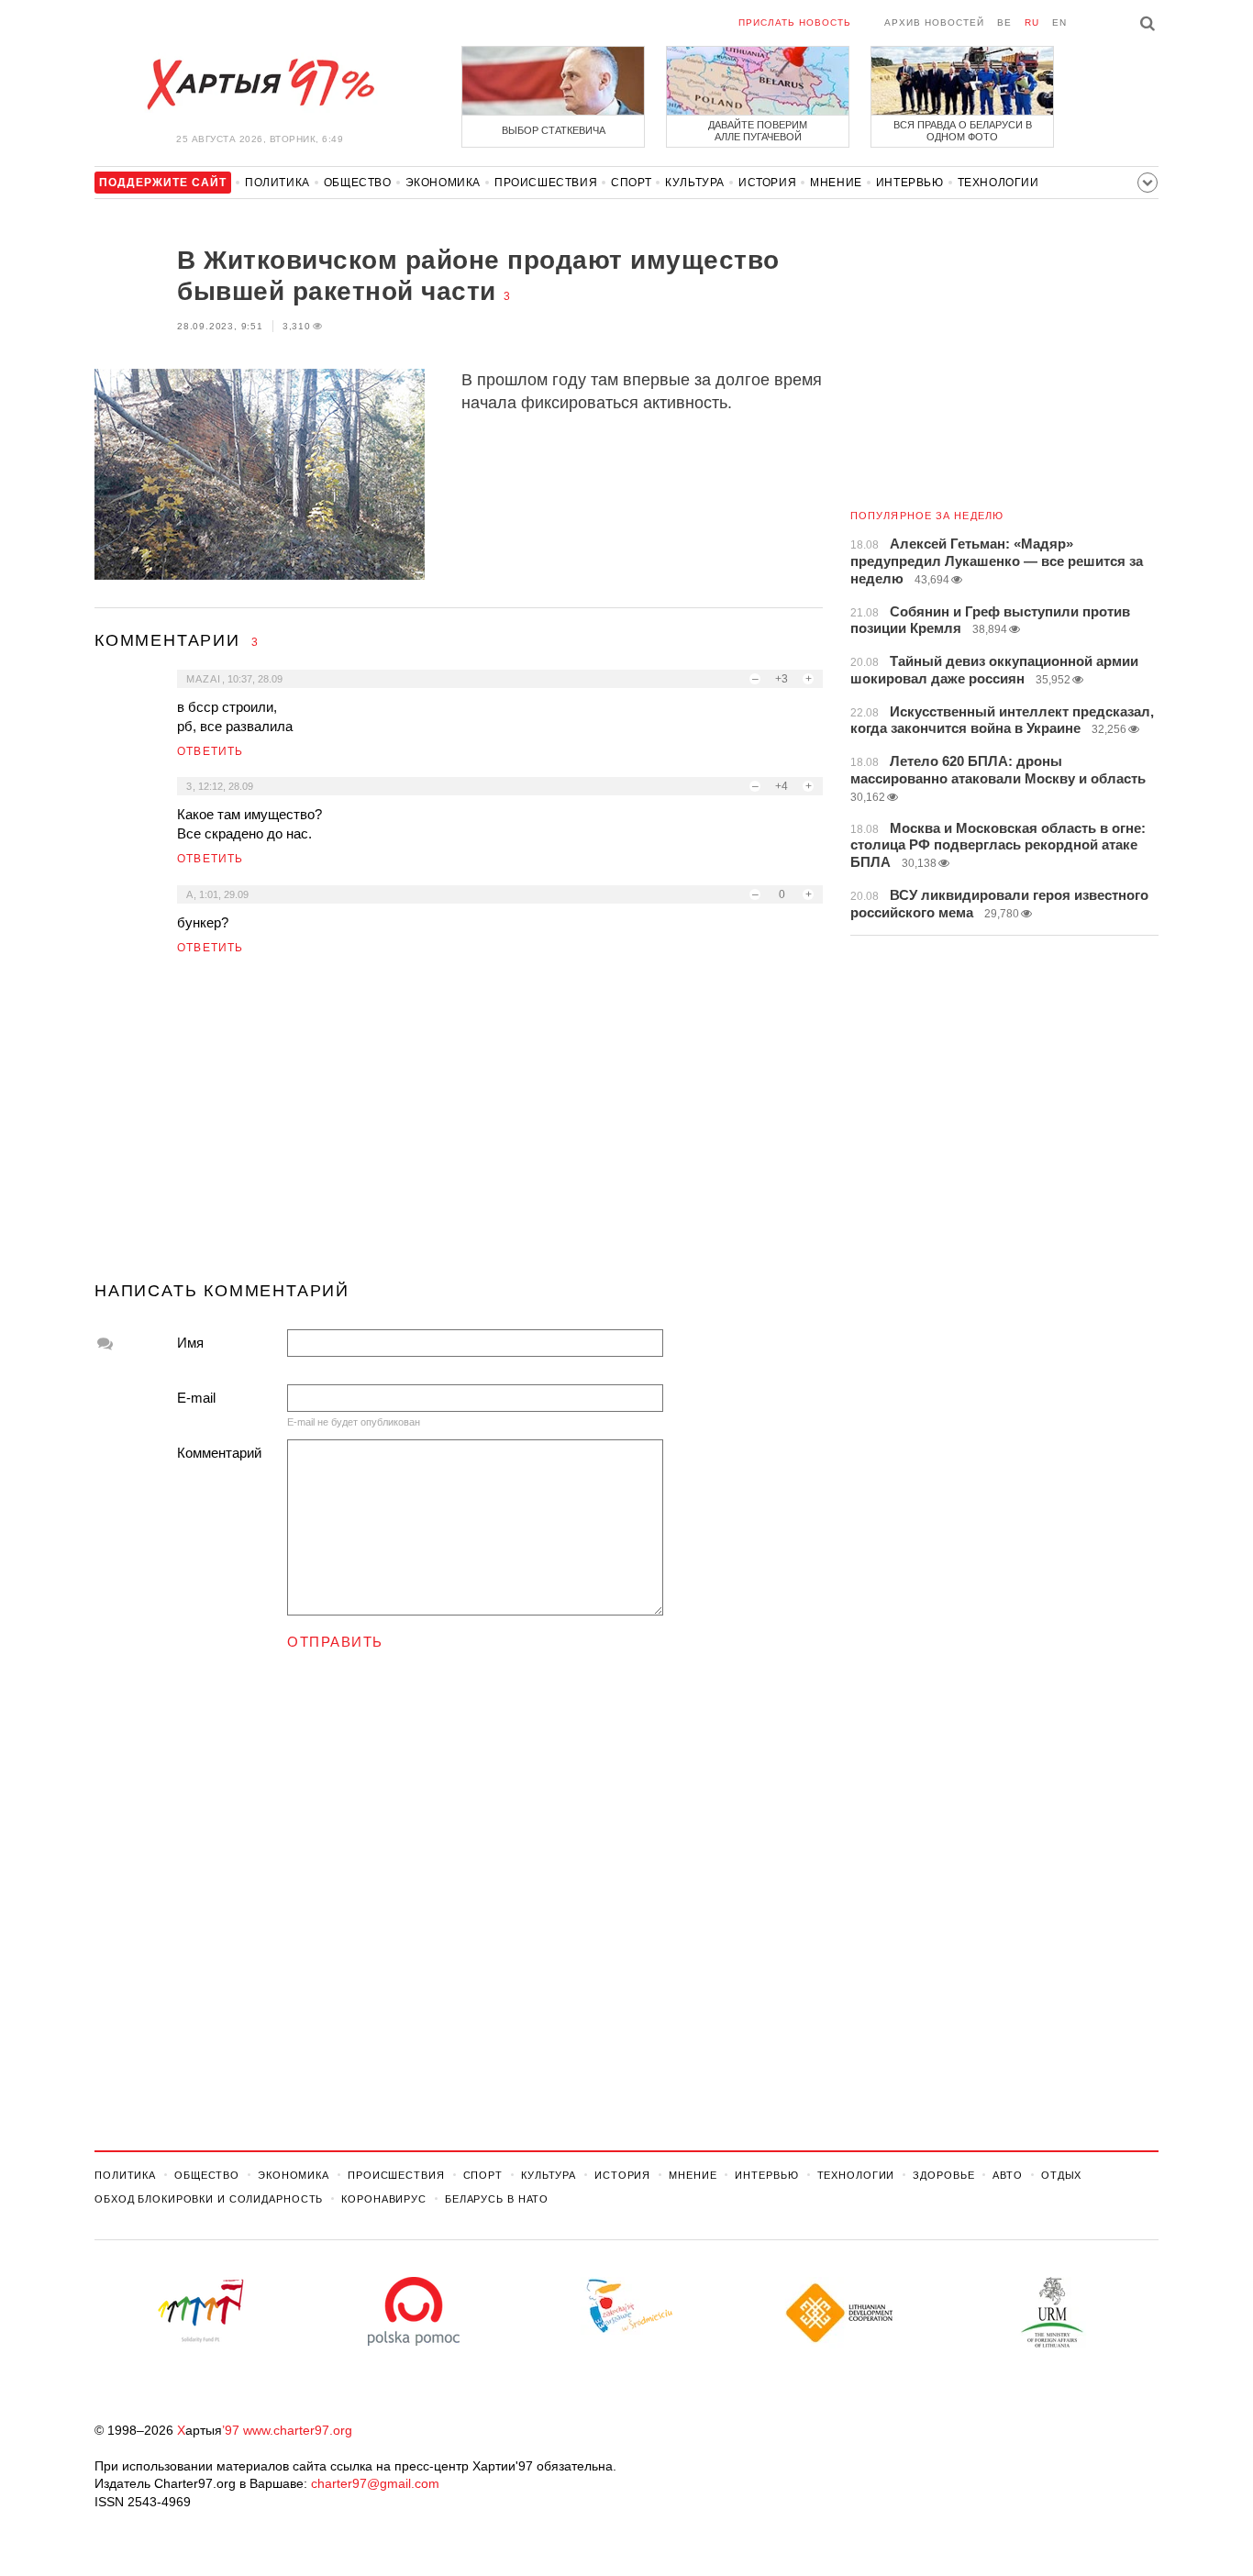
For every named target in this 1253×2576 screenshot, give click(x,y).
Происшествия (546, 183)
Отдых (1061, 2175)
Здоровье (943, 2175)
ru (1032, 22)
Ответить (211, 751)
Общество (358, 183)
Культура (695, 183)
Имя (190, 1343)
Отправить (335, 1642)
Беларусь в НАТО (497, 2199)
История (767, 183)
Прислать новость (795, 22)
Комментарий (219, 1453)
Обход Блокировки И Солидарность (209, 2199)
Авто (1008, 2175)
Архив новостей (934, 22)
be (1004, 22)
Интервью (910, 183)
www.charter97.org (298, 2430)
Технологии (998, 183)
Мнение (836, 183)
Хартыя (260, 84)
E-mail (196, 1398)
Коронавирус (384, 2199)
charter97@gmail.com (375, 2483)
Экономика (443, 183)
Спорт (631, 183)
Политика (277, 183)
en (1059, 22)
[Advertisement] (459, 1126)
